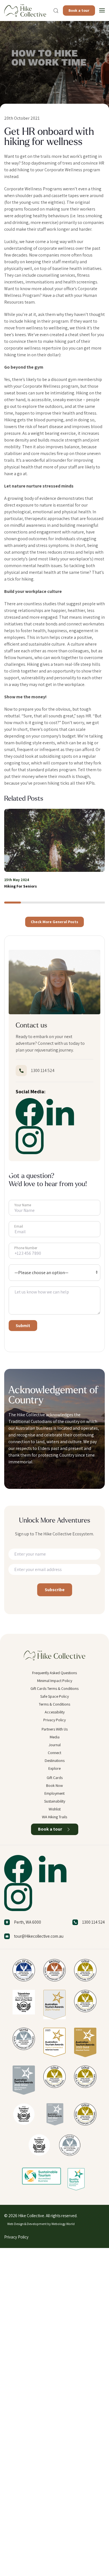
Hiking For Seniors (21, 886)
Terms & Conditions (54, 1704)
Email (19, 1226)
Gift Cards (55, 1778)
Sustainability (55, 1801)
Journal (55, 1745)
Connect (54, 1753)
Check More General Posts (54, 922)
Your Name (23, 1205)
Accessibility (55, 1712)
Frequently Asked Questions (54, 1673)
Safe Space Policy (54, 1696)
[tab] (13, 903)
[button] (56, 11)
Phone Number (26, 1248)
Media (55, 1737)
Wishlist (55, 1809)
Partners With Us (55, 1729)
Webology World (63, 2224)
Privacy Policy (54, 1720)
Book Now (54, 1785)
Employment (54, 1793)
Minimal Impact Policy (55, 1681)
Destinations (55, 1761)
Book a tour (79, 10)
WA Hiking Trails (54, 1817)
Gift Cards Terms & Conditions (54, 1688)
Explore (54, 1768)
